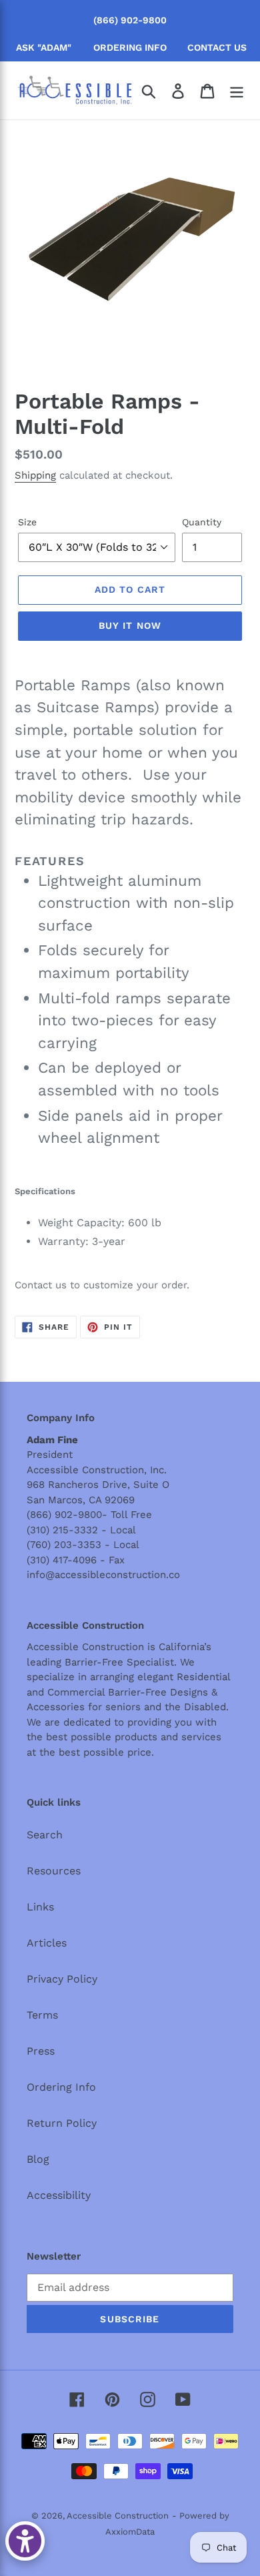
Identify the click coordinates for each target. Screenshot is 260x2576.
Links (40, 1907)
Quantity (202, 522)
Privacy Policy (62, 1979)
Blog (38, 2159)
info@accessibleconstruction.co (103, 1575)
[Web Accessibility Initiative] (25, 2541)
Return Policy (62, 2123)
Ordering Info (61, 2087)
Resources (54, 1871)
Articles (47, 1943)
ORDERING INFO (130, 47)
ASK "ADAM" (44, 47)
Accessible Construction (118, 2516)
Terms (42, 2015)
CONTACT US (217, 47)
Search (45, 1835)
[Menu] (237, 90)
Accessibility (59, 2195)
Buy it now (130, 625)
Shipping (35, 475)
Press (41, 2051)
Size (27, 522)
